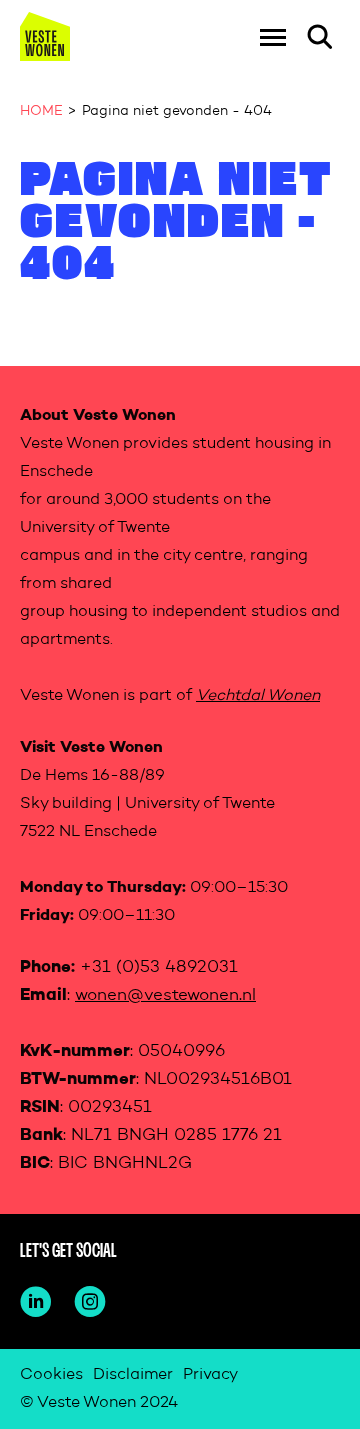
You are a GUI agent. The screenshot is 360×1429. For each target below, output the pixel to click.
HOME (41, 111)
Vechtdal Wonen (258, 696)
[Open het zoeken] (320, 37)
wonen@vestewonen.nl (165, 995)
